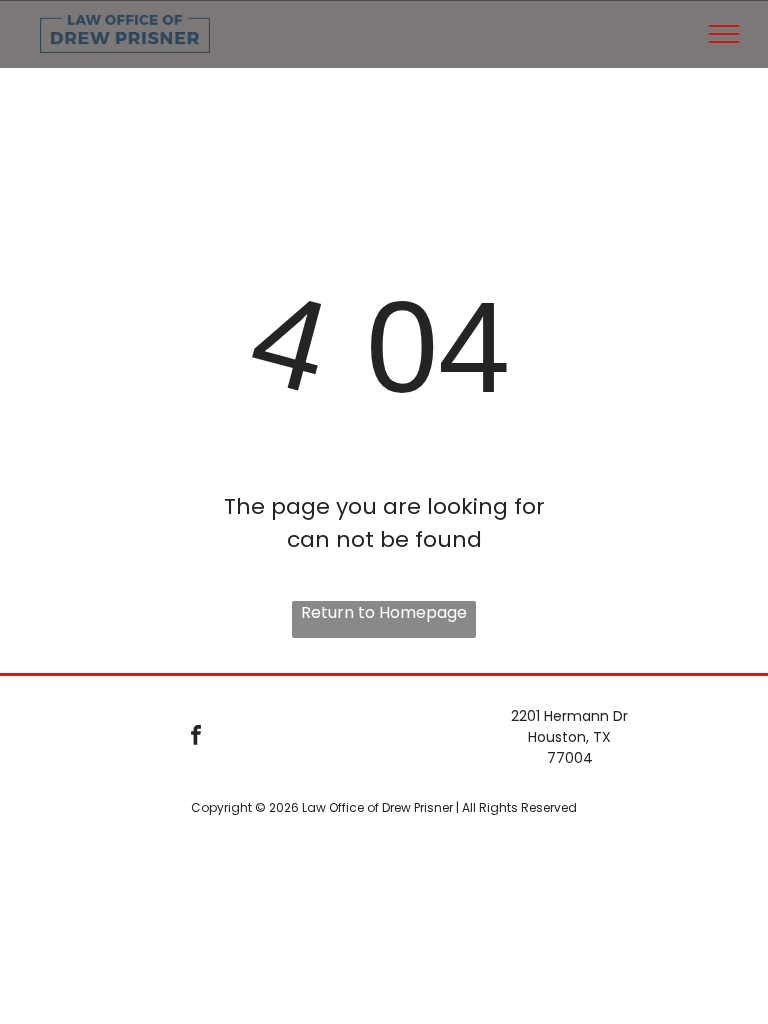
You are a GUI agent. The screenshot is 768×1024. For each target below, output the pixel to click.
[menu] (724, 34)
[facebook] (195, 738)
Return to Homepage (384, 612)
